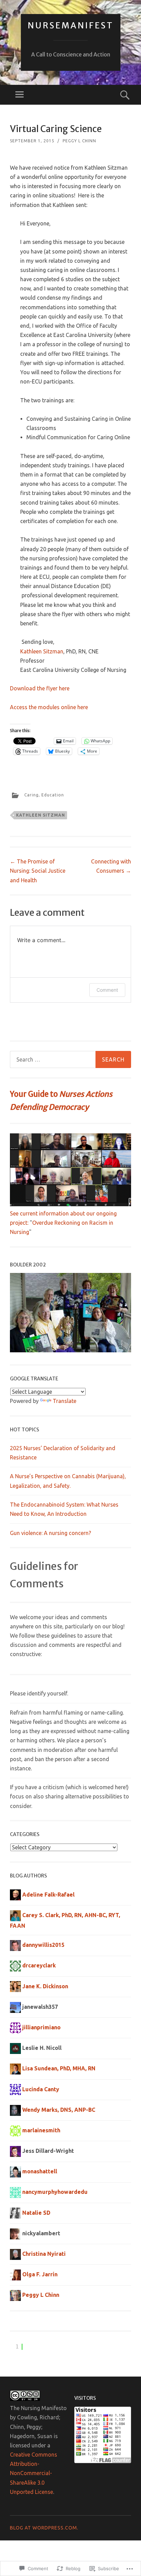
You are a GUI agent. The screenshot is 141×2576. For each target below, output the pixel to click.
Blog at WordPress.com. (44, 2528)
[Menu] (20, 95)
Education (53, 795)
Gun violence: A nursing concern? (50, 1533)
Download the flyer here (40, 688)
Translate (65, 1401)
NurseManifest (71, 25)
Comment (107, 990)
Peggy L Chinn (79, 141)
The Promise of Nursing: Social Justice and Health (38, 871)
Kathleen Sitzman (42, 651)
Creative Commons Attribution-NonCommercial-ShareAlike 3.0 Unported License (34, 2473)
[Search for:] (70, 1059)
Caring (31, 795)
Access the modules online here (49, 707)
